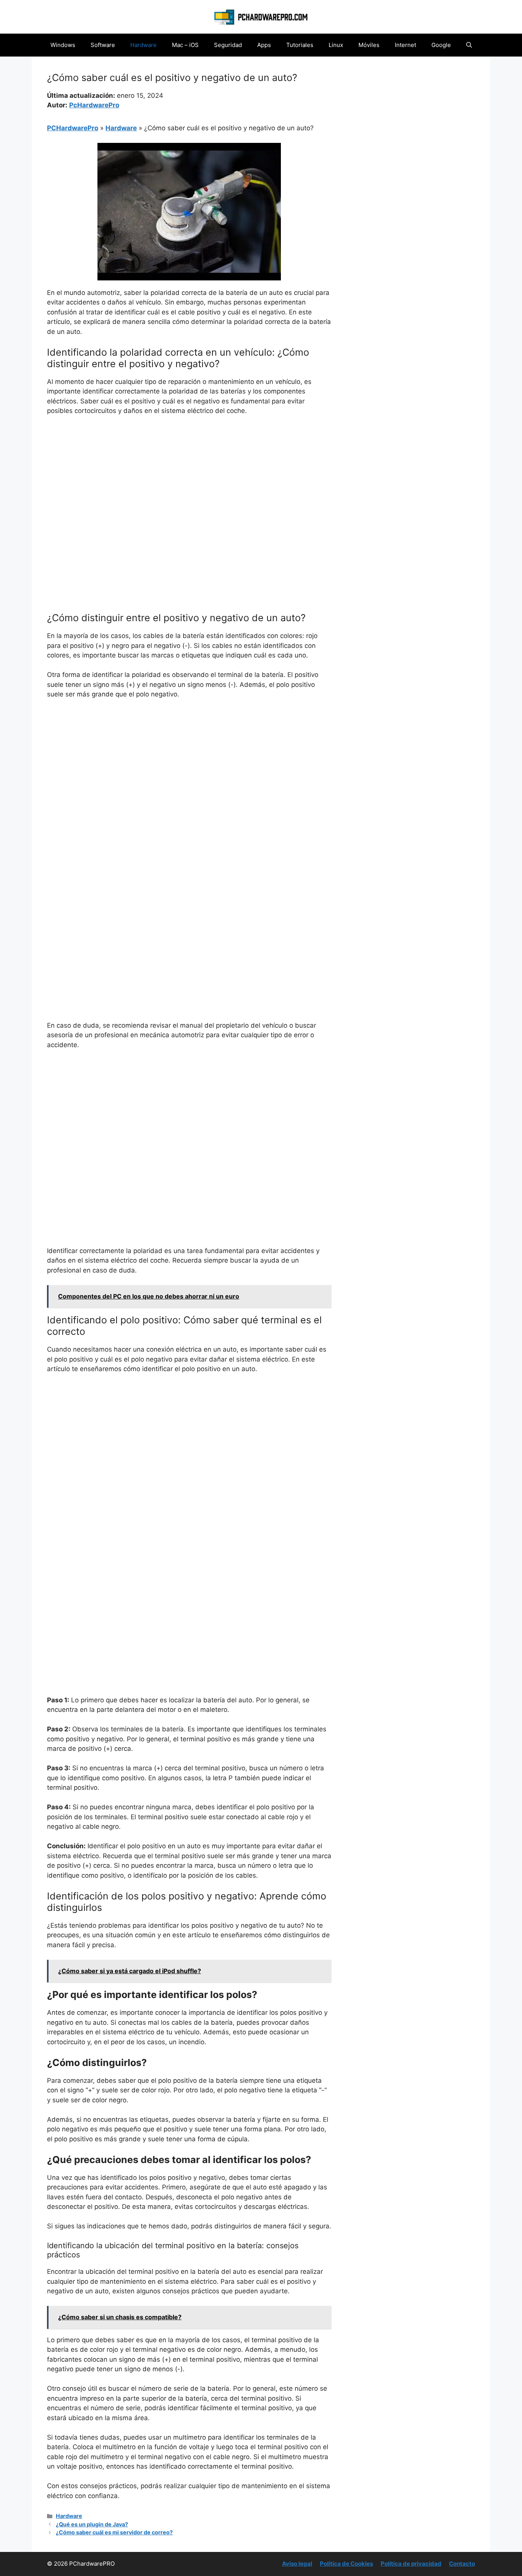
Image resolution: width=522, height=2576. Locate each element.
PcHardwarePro (94, 105)
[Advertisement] (189, 479)
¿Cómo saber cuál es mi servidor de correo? (114, 2532)
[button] (469, 45)
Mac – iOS (185, 45)
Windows (63, 45)
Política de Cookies (346, 2564)
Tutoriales (300, 45)
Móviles (369, 45)
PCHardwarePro (73, 128)
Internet (405, 45)
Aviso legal (297, 2564)
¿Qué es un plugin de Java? (92, 2524)
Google (441, 45)
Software (103, 45)
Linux (336, 45)
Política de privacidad (411, 2564)
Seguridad (228, 45)
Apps (264, 45)
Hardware (143, 45)
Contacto (462, 2564)
